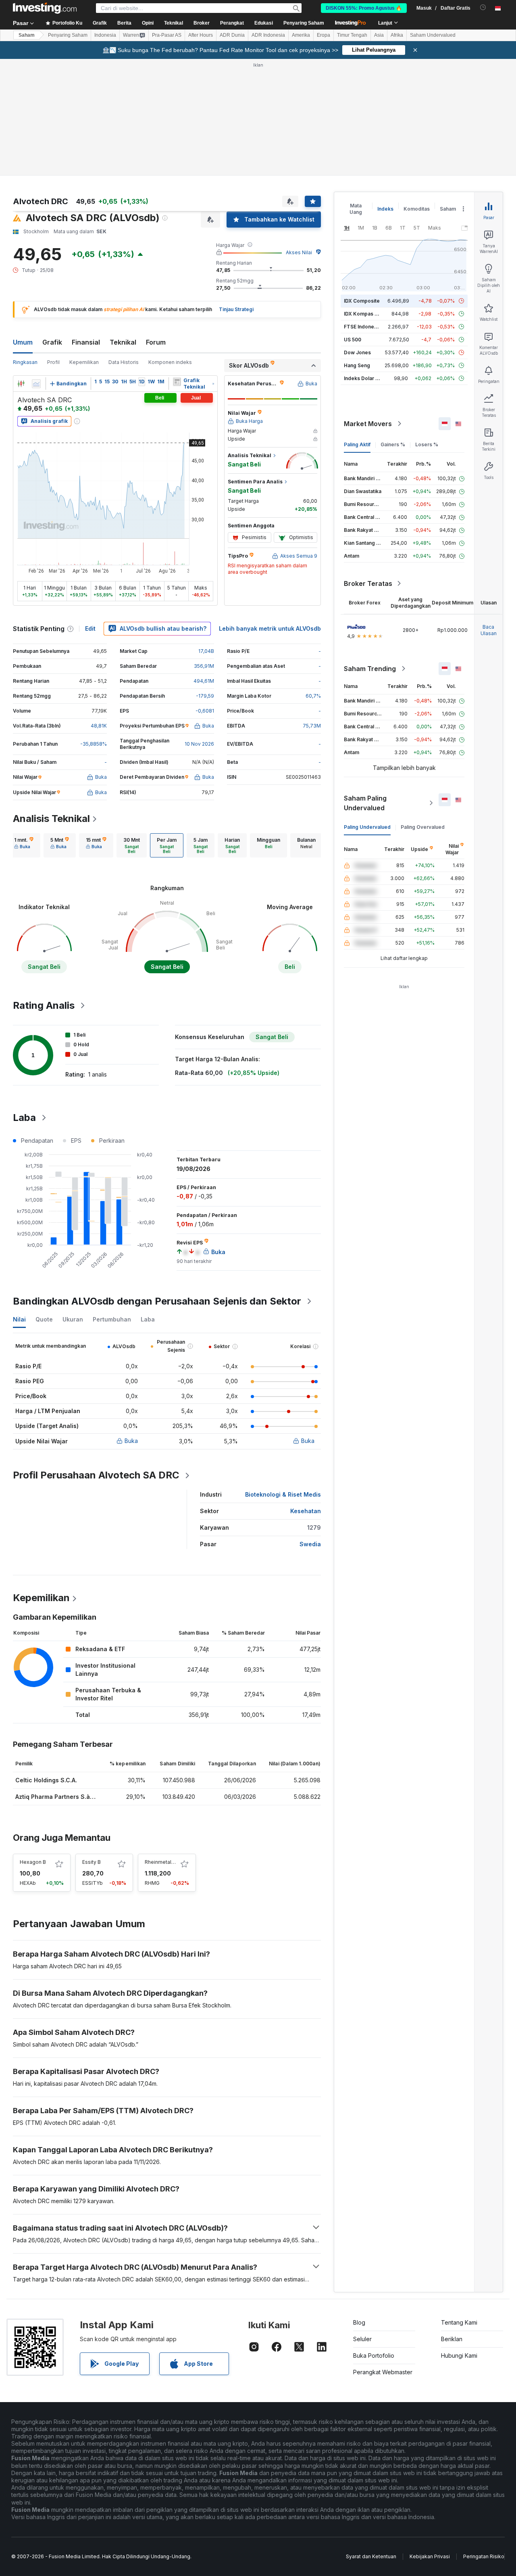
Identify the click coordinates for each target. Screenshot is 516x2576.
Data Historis (124, 362)
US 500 (353, 340)
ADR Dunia (232, 35)
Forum (156, 342)
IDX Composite (362, 301)
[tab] (24, 845)
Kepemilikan (84, 362)
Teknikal (123, 342)
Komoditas (417, 209)
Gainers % (393, 444)
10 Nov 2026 (199, 744)
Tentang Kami (459, 2322)
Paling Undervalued (367, 827)
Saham (27, 35)
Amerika (301, 35)
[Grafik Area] (36, 384)
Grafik (52, 342)
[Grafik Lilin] (21, 384)
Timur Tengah (352, 35)
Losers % (427, 444)
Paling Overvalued (423, 827)
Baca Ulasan (489, 630)
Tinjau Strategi (236, 309)
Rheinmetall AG (163, 1862)
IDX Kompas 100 (363, 314)
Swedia (310, 1544)
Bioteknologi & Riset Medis (283, 1494)
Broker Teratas (368, 583)
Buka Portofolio (374, 2355)
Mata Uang (356, 209)
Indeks (385, 209)
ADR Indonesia (268, 35)
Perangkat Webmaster (383, 2372)
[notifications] (483, 7)
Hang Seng (357, 365)
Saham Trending (370, 669)
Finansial (86, 342)
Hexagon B (33, 1862)
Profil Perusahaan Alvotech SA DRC (96, 1475)
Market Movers (368, 424)
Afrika (397, 35)
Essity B (92, 1862)
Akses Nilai (299, 252)
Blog (359, 2322)
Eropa (324, 35)
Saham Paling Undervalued (365, 803)
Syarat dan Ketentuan (371, 2556)
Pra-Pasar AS (167, 35)
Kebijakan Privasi (430, 2556)
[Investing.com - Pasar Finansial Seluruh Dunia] (45, 8)
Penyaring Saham (304, 23)
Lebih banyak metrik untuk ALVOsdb (270, 628)
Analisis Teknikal (51, 819)
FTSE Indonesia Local (369, 327)
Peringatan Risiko (484, 2556)
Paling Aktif (357, 444)
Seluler (362, 2339)
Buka (131, 1441)
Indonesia (105, 35)
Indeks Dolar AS (363, 378)
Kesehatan (306, 1511)
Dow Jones (357, 352)
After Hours (201, 35)
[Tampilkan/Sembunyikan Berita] (177, 382)
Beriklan (452, 2339)
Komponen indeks (170, 362)
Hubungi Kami (459, 2355)
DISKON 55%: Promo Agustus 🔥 (364, 8)
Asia (379, 35)
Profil (53, 362)
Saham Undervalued (433, 35)
